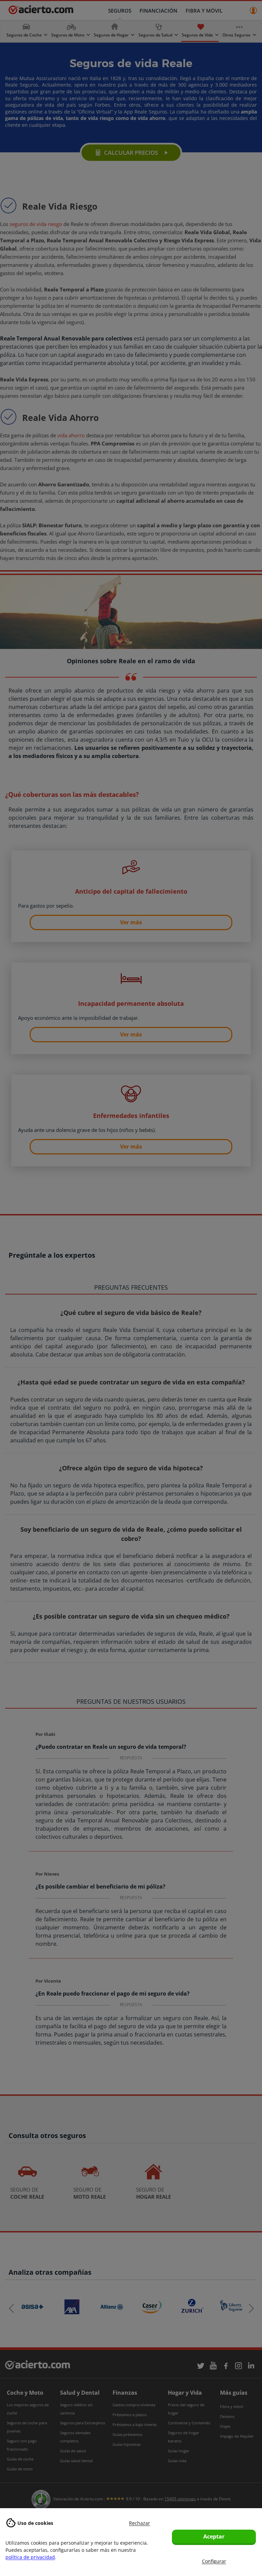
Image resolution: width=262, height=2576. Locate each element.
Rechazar (140, 2523)
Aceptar (214, 2536)
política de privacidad (30, 2557)
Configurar (214, 2561)
